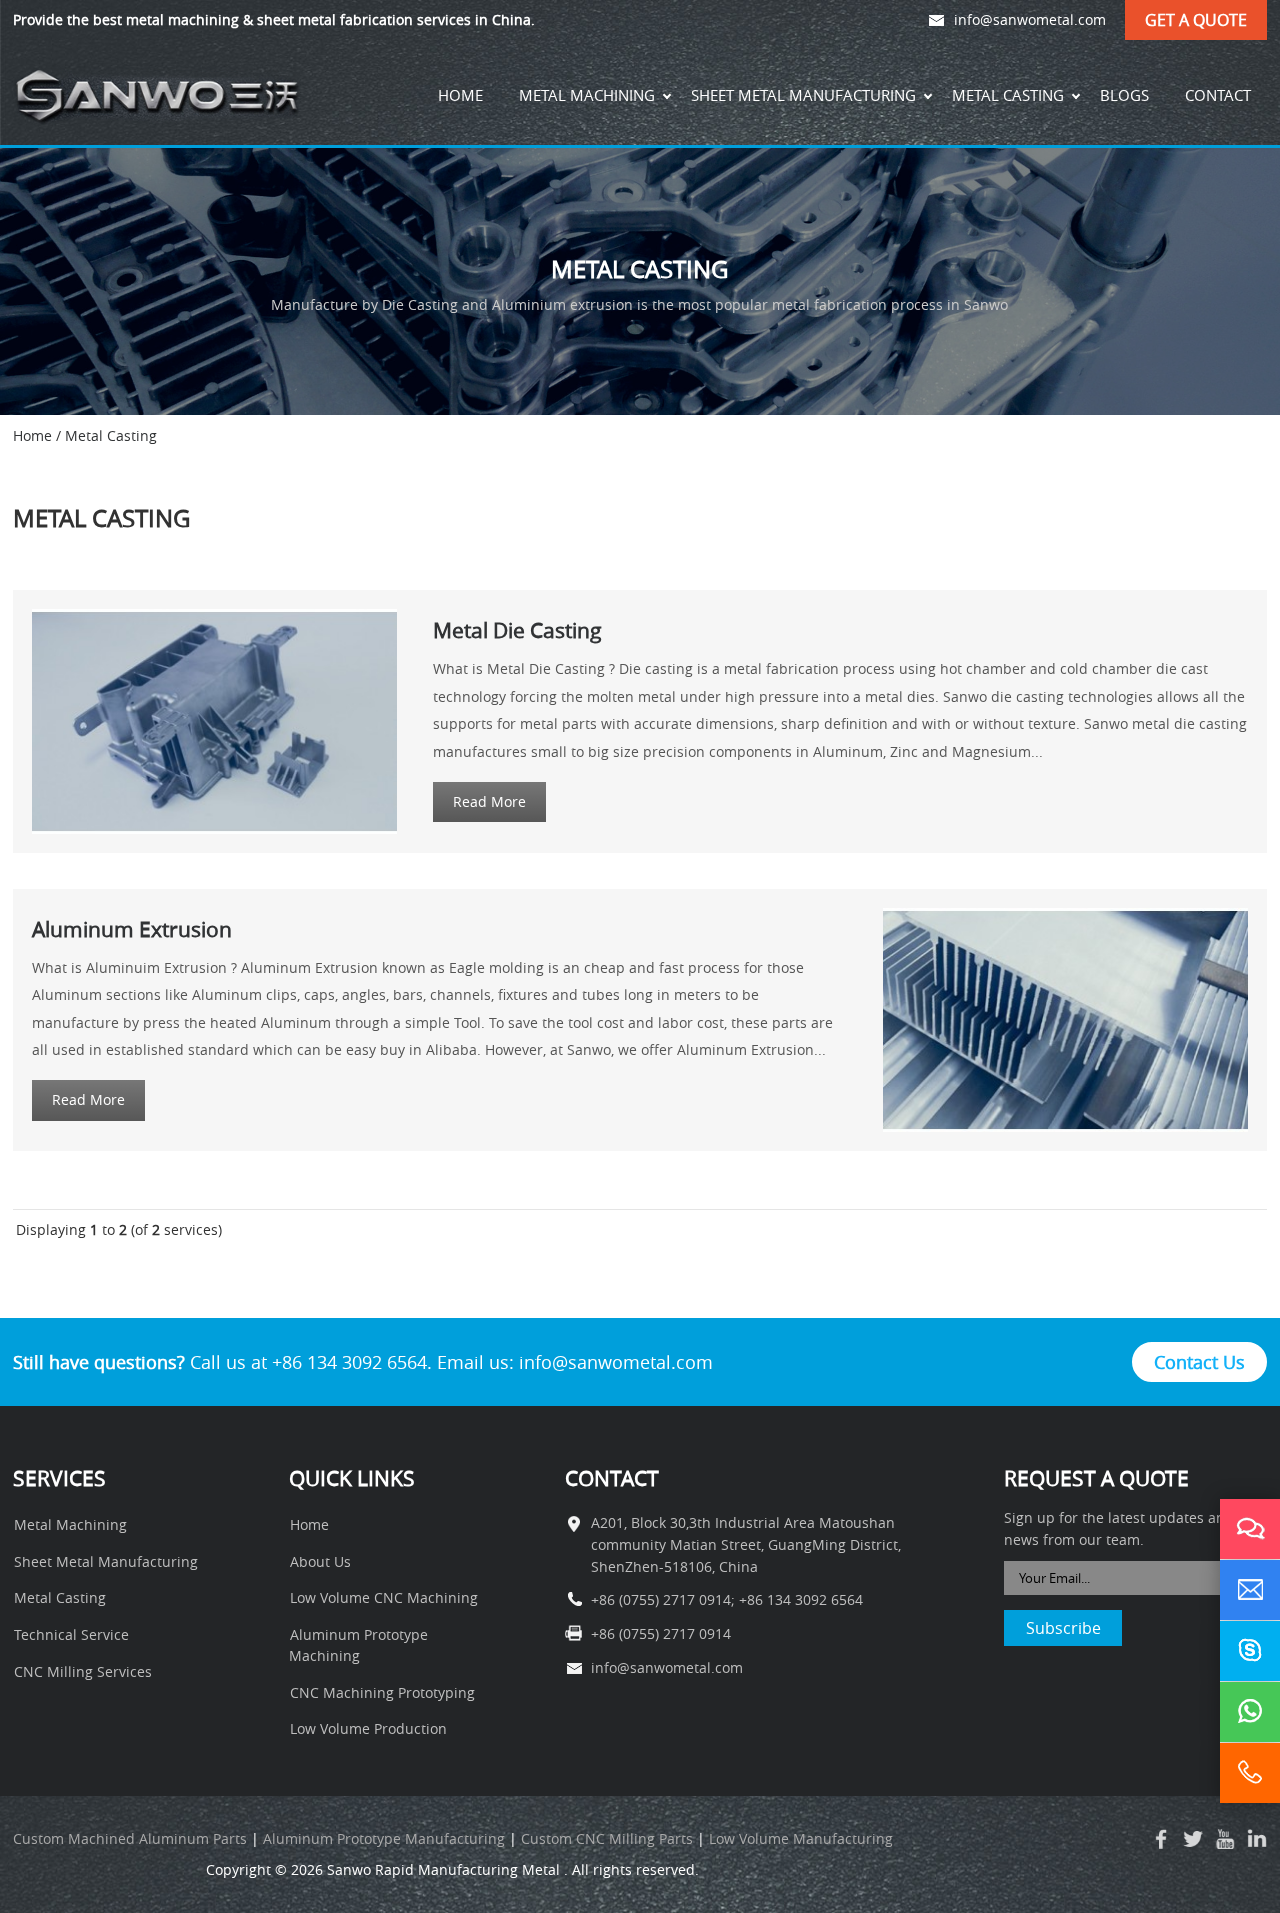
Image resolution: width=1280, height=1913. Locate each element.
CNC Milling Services (83, 1672)
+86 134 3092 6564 (801, 1600)
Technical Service (71, 1635)
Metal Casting (1008, 95)
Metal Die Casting (517, 630)
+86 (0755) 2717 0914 (661, 1600)
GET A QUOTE (1196, 20)
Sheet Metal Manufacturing (803, 95)
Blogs (1124, 95)
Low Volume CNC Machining (384, 1598)
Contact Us (1199, 1362)
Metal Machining (587, 95)
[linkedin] (1257, 1839)
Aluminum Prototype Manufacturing (384, 1839)
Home (460, 95)
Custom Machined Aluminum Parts (130, 1839)
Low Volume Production (368, 1729)
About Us (320, 1562)
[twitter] (1193, 1839)
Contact (1218, 95)
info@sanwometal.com (1030, 20)
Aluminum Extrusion (132, 929)
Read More (489, 802)
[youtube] (1225, 1839)
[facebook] (1161, 1839)
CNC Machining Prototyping (382, 1693)
